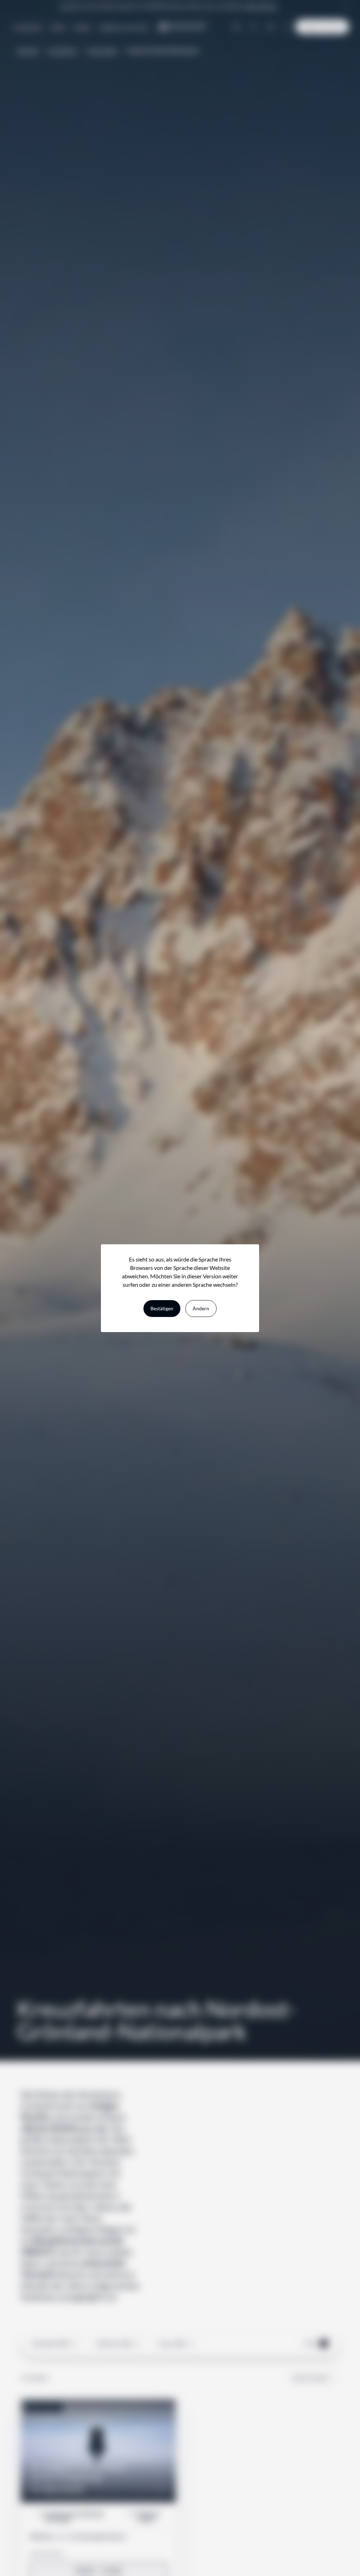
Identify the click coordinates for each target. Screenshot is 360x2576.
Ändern (201, 1308)
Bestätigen (162, 1308)
